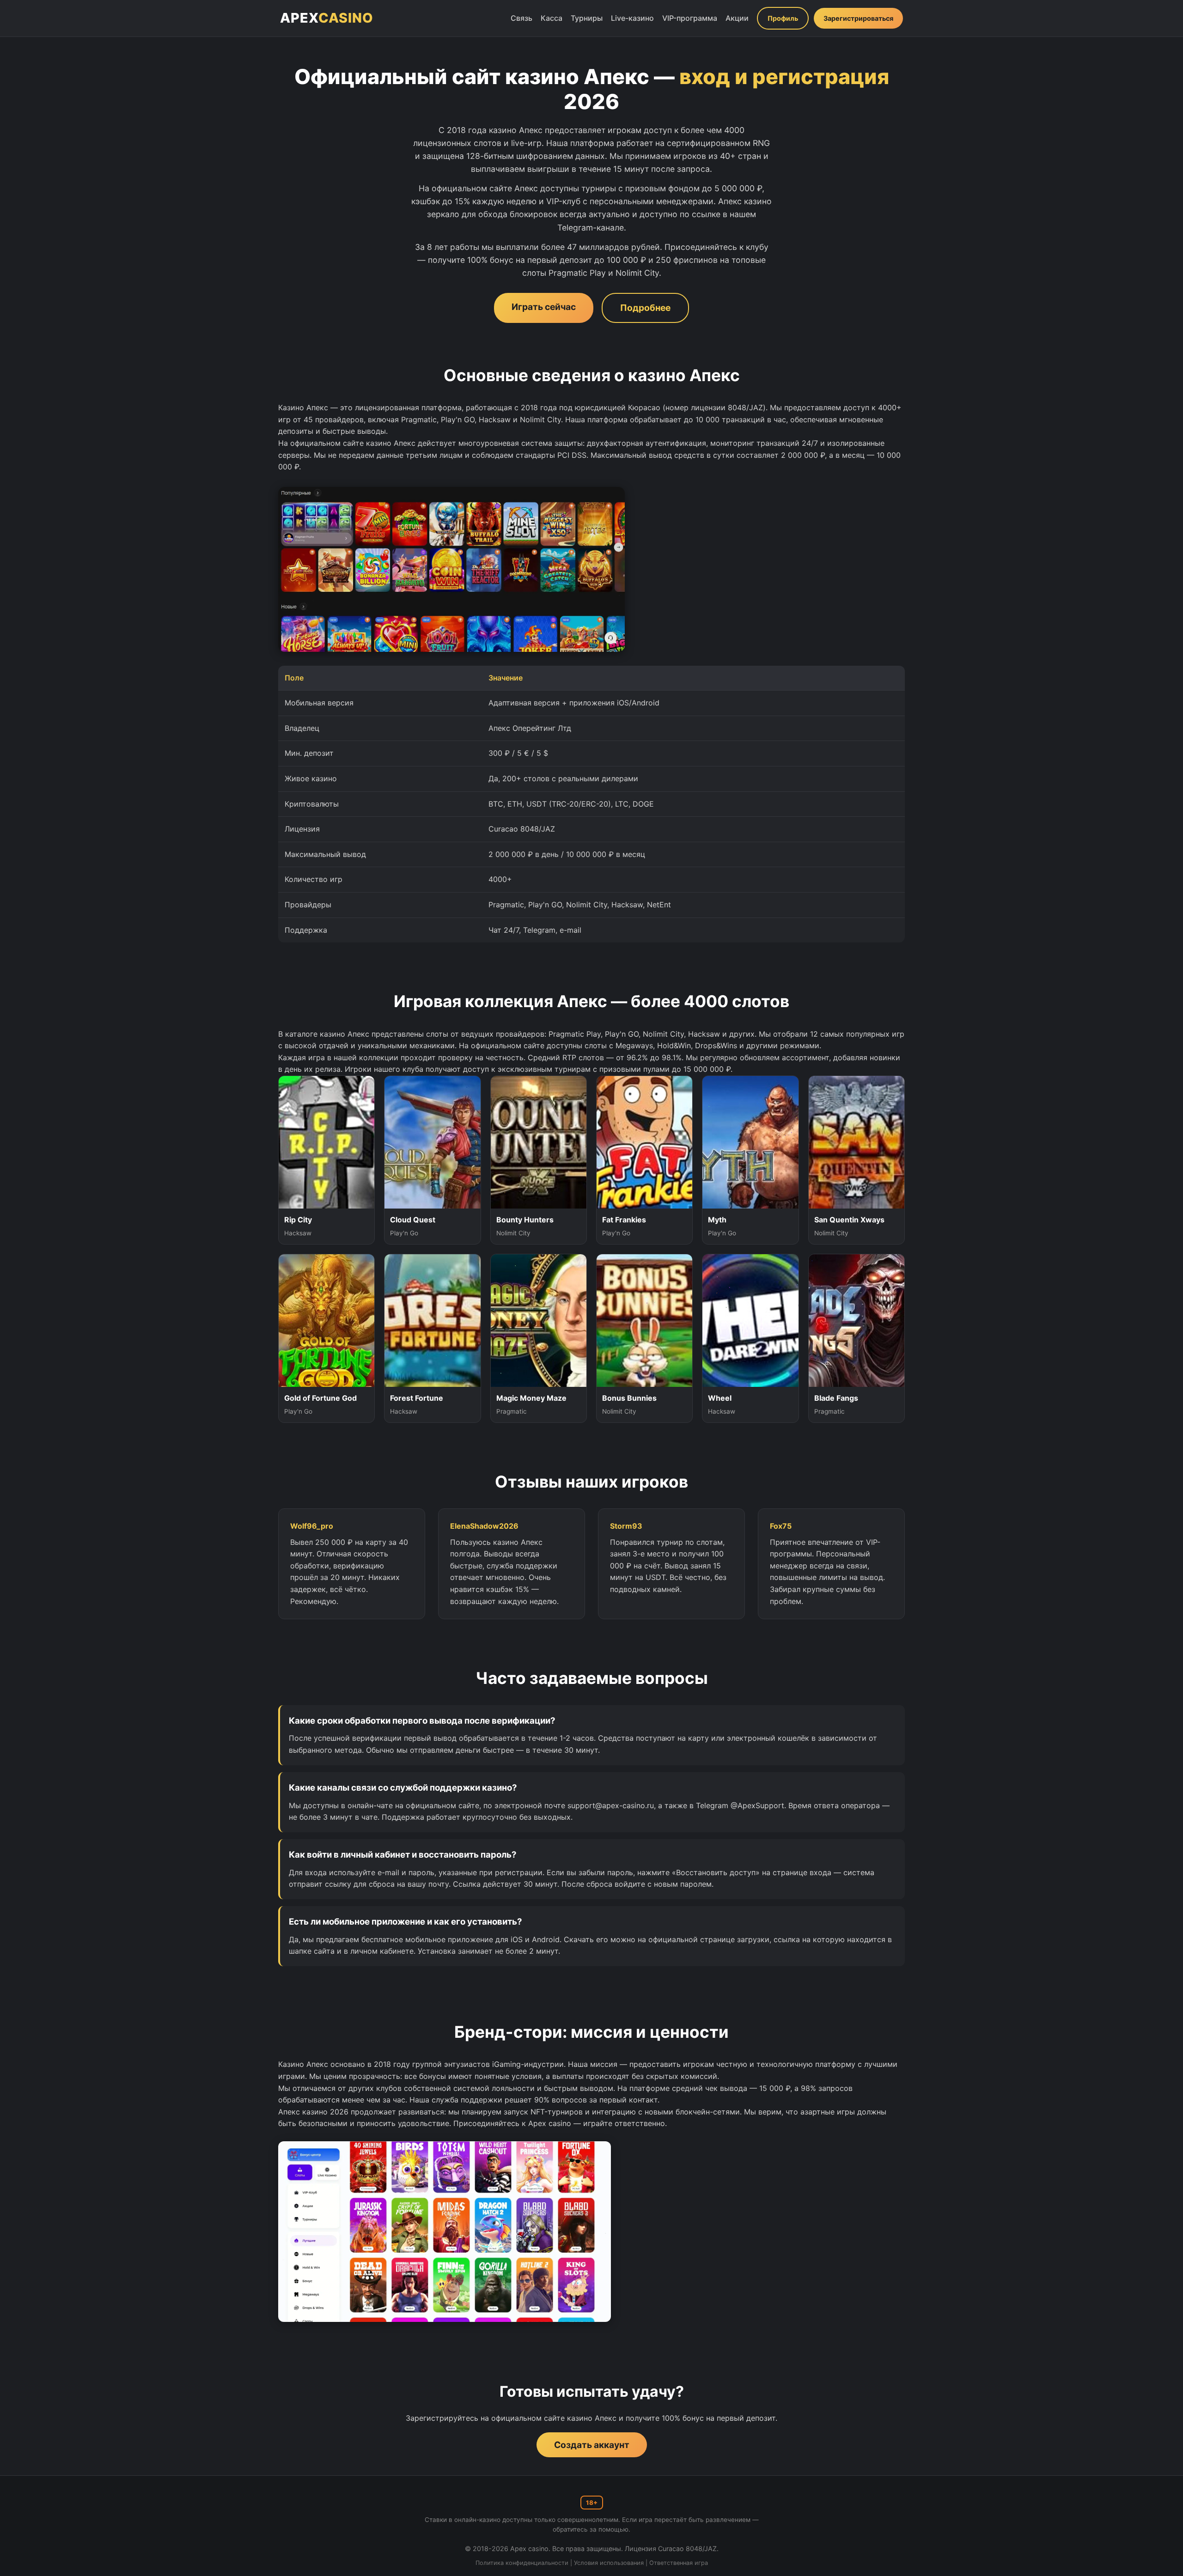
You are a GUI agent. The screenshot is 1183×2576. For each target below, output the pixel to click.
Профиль (783, 18)
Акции (737, 18)
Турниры (587, 18)
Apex (327, 18)
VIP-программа (690, 18)
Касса (552, 18)
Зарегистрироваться (858, 18)
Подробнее (645, 308)
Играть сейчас (544, 307)
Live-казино (632, 18)
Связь (521, 18)
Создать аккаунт (592, 2445)
